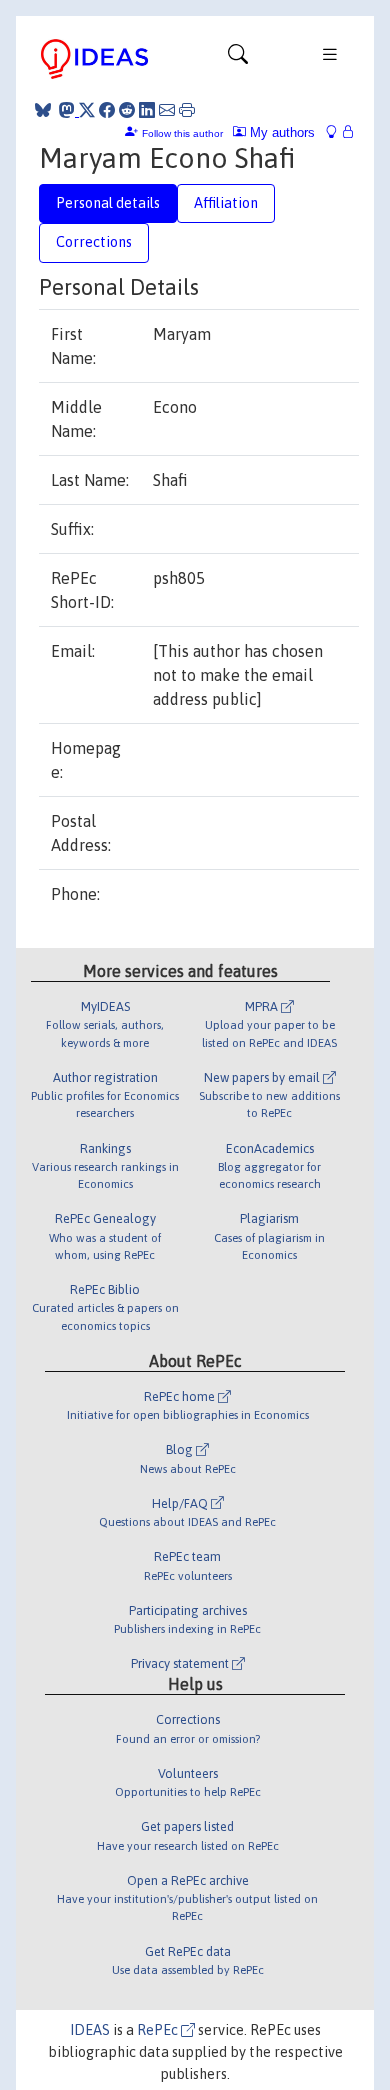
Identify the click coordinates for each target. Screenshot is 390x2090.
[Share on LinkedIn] (147, 110)
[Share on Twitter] (87, 110)
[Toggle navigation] (238, 59)
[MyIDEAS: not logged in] (337, 132)
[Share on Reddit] (127, 110)
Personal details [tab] (108, 203)
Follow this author (182, 133)
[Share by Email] (167, 110)
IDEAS (90, 2030)
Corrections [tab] (94, 242)
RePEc (159, 2030)
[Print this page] (187, 110)
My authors (280, 132)
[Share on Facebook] (107, 110)
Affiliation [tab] (226, 203)
